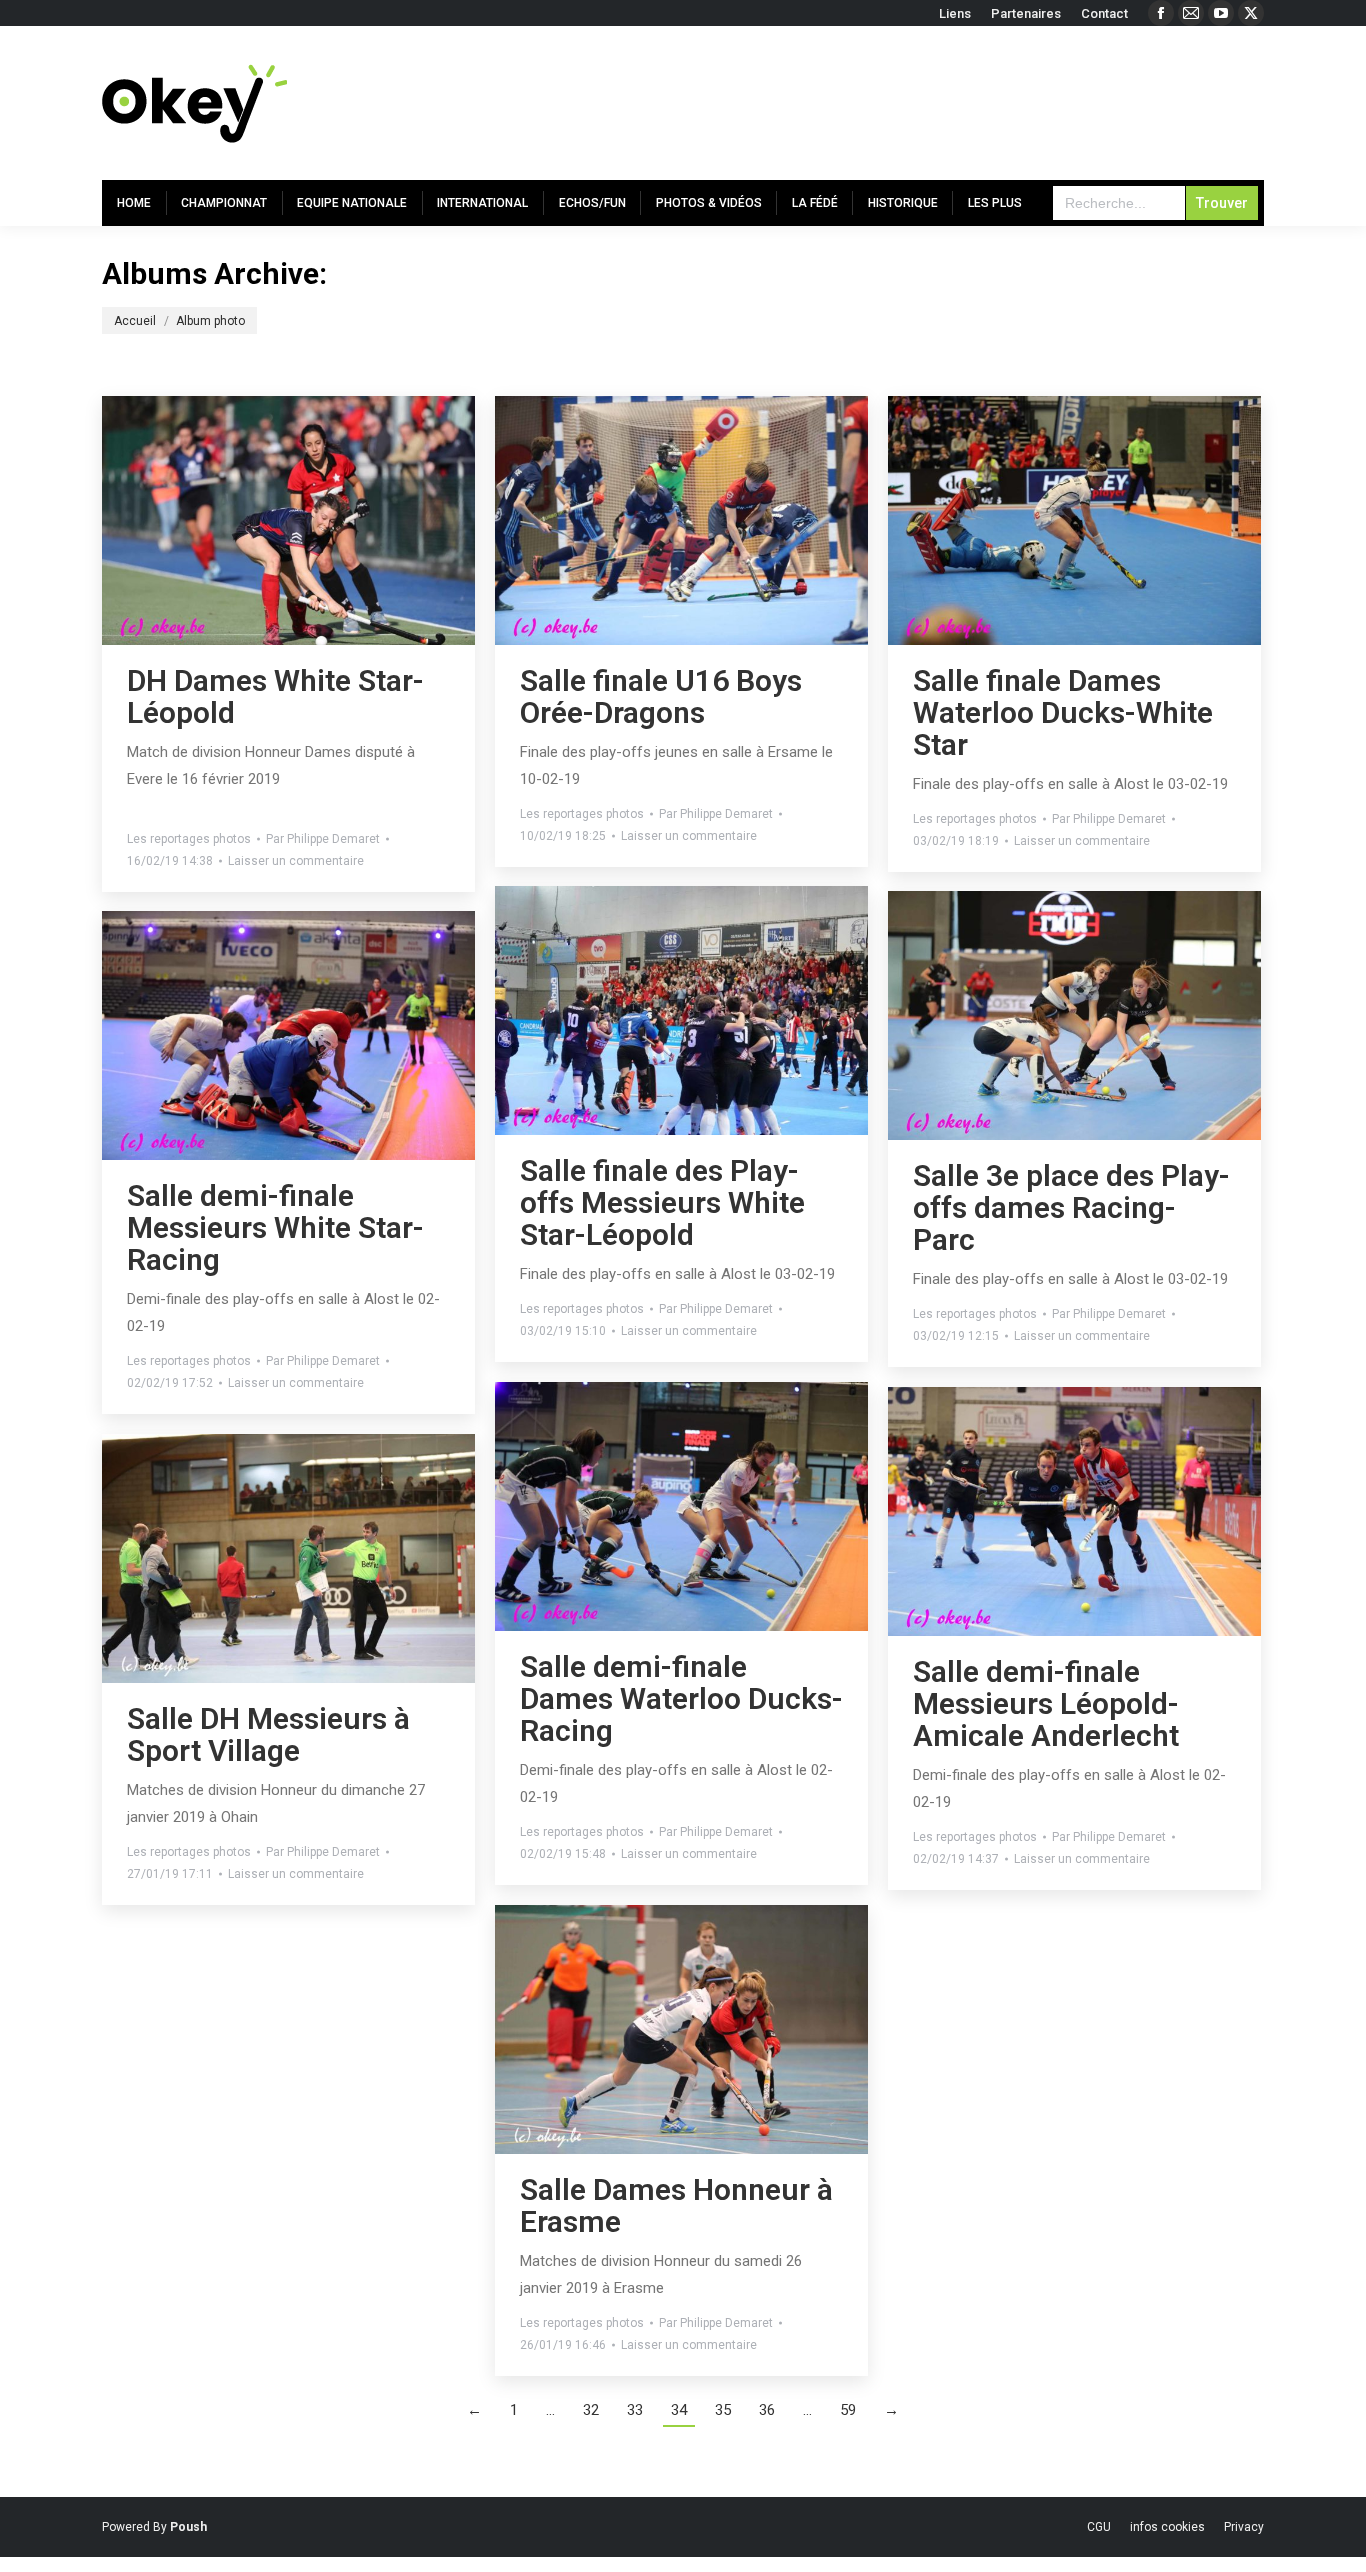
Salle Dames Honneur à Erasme (676, 2205)
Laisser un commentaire (296, 861)
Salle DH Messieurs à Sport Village (268, 1734)
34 (679, 2410)
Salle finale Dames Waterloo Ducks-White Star (1063, 712)
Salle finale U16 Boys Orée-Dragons (661, 696)
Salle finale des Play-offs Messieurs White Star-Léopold (662, 1202)
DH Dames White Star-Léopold (275, 696)
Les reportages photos (189, 839)
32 (591, 2410)
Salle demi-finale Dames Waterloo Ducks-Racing (681, 1698)
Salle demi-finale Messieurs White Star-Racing (275, 1227)
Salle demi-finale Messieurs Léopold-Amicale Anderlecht (1046, 1703)
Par (323, 839)
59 (848, 2410)
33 (635, 2410)
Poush (188, 2527)
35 (723, 2410)
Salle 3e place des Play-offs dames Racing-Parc (1071, 1207)
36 (767, 2410)
